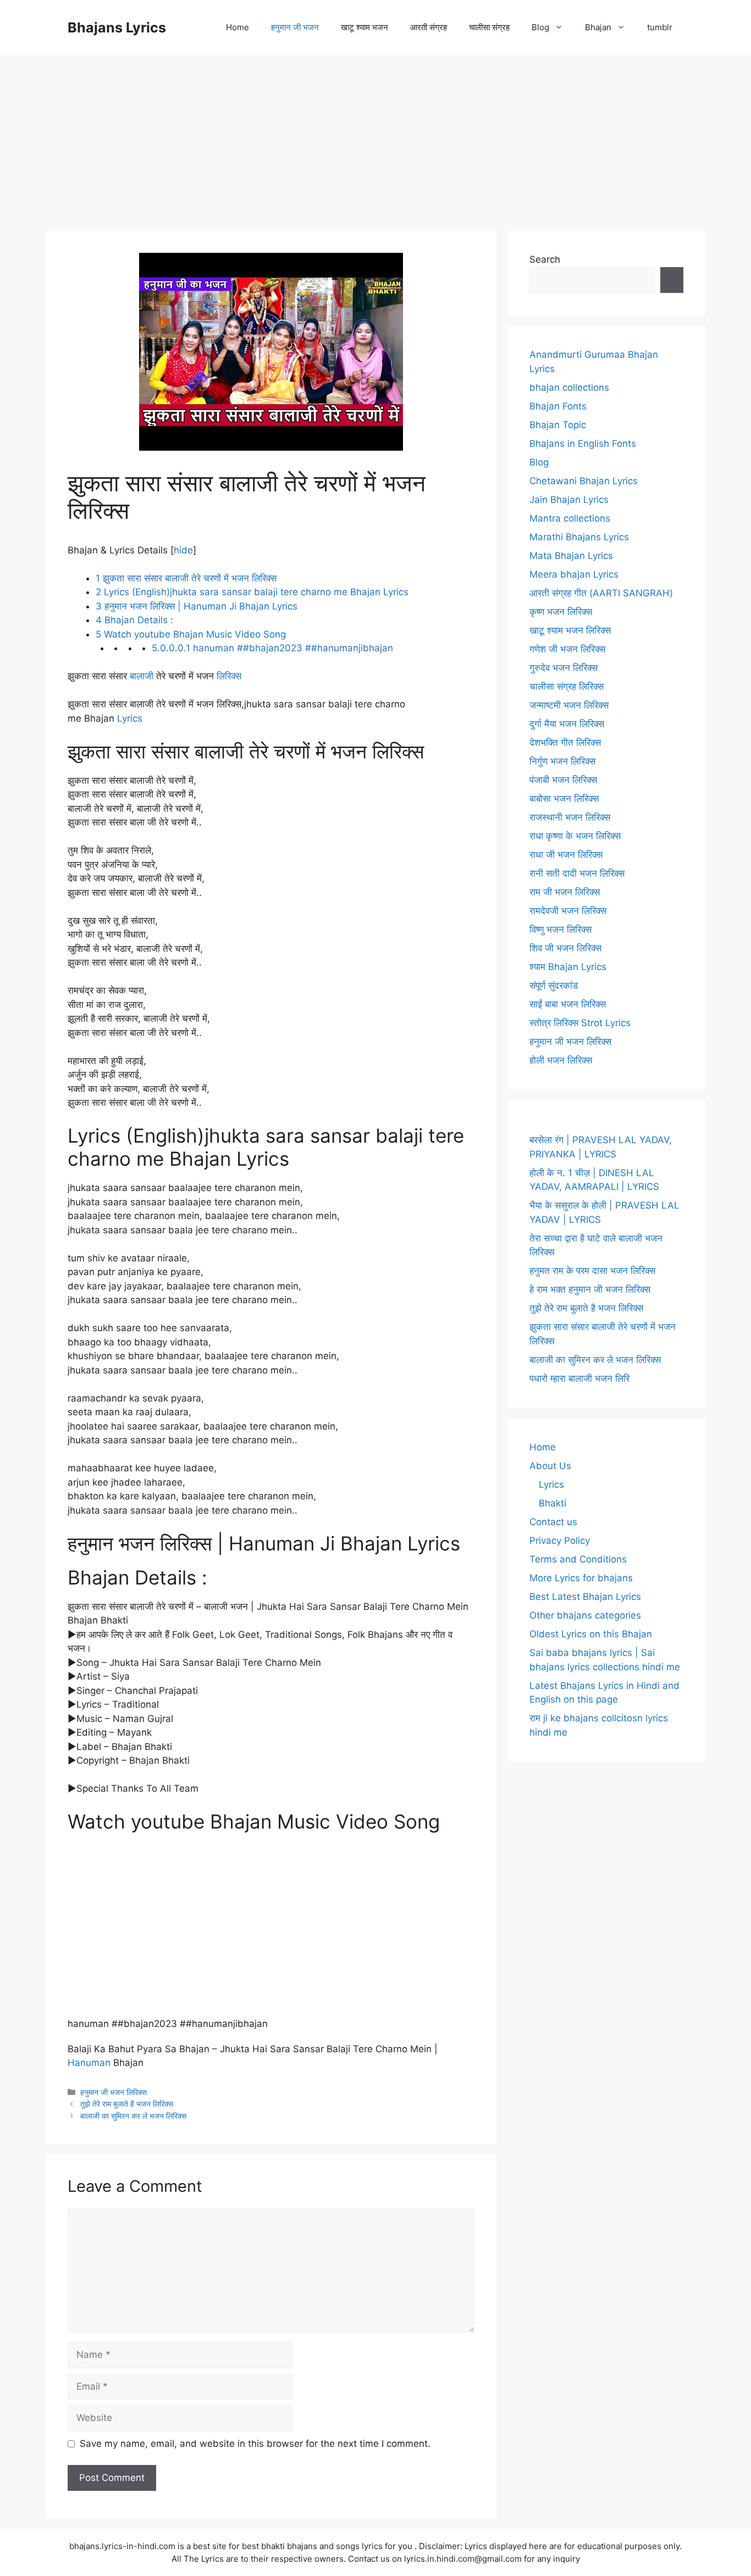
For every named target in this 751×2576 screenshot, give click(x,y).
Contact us (553, 1522)
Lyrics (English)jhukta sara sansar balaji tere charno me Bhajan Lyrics (252, 592)
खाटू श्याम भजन (365, 27)
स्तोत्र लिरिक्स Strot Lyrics (580, 1023)
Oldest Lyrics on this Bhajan (591, 1634)
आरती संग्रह (429, 27)
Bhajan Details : (134, 620)
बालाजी (142, 676)
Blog (540, 27)
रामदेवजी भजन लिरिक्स (568, 911)
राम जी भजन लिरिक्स (565, 892)
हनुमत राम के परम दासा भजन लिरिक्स (592, 1271)
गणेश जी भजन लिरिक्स (567, 649)
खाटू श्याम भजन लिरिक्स (570, 630)
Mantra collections (570, 518)
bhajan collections (569, 387)
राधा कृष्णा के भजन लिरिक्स (575, 836)
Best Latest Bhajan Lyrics (585, 1597)
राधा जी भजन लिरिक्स (566, 855)
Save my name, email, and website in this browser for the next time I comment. (255, 2444)
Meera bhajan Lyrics (574, 574)
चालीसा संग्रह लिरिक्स (567, 686)
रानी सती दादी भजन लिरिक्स (577, 873)
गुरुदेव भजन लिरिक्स (564, 668)
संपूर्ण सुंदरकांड (554, 985)
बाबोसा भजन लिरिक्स (564, 799)
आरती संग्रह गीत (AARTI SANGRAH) (601, 593)
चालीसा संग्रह (489, 27)
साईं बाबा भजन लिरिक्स (568, 1004)
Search (545, 259)
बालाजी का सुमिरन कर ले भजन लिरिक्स (133, 2116)
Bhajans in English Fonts (583, 444)
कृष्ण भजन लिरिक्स (561, 612)
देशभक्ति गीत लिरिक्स (565, 743)
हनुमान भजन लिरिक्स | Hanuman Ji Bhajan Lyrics (197, 606)
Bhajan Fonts (558, 406)
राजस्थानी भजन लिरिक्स (570, 817)
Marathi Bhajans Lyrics (579, 537)
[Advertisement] (375, 137)
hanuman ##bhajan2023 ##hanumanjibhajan (272, 648)
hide (183, 550)
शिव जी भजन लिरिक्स (565, 948)
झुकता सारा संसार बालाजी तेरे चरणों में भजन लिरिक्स (186, 578)
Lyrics (130, 718)
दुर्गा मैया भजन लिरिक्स (567, 724)
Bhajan (598, 27)
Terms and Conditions (578, 1559)
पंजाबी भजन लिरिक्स (563, 780)
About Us (550, 1466)
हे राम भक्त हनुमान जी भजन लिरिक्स (590, 1289)
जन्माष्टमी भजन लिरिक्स (569, 705)
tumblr (660, 27)
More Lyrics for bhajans (581, 1578)
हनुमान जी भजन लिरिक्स (114, 2092)
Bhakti (553, 1503)
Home (238, 27)
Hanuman (89, 2063)
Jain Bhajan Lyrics (569, 500)
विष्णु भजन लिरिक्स (561, 929)
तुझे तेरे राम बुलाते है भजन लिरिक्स (127, 2104)
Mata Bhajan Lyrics (571, 556)
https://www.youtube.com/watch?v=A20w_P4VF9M (156, 1849)
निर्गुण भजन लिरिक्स (562, 761)
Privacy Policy (560, 1541)
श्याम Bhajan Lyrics (568, 967)
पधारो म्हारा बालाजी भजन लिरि (579, 1378)
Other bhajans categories (585, 1615)
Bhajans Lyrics (117, 27)
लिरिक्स (229, 676)
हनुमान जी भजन (295, 27)
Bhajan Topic (558, 425)
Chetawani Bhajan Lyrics (584, 481)
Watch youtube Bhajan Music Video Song (191, 634)
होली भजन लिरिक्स (561, 1060)
